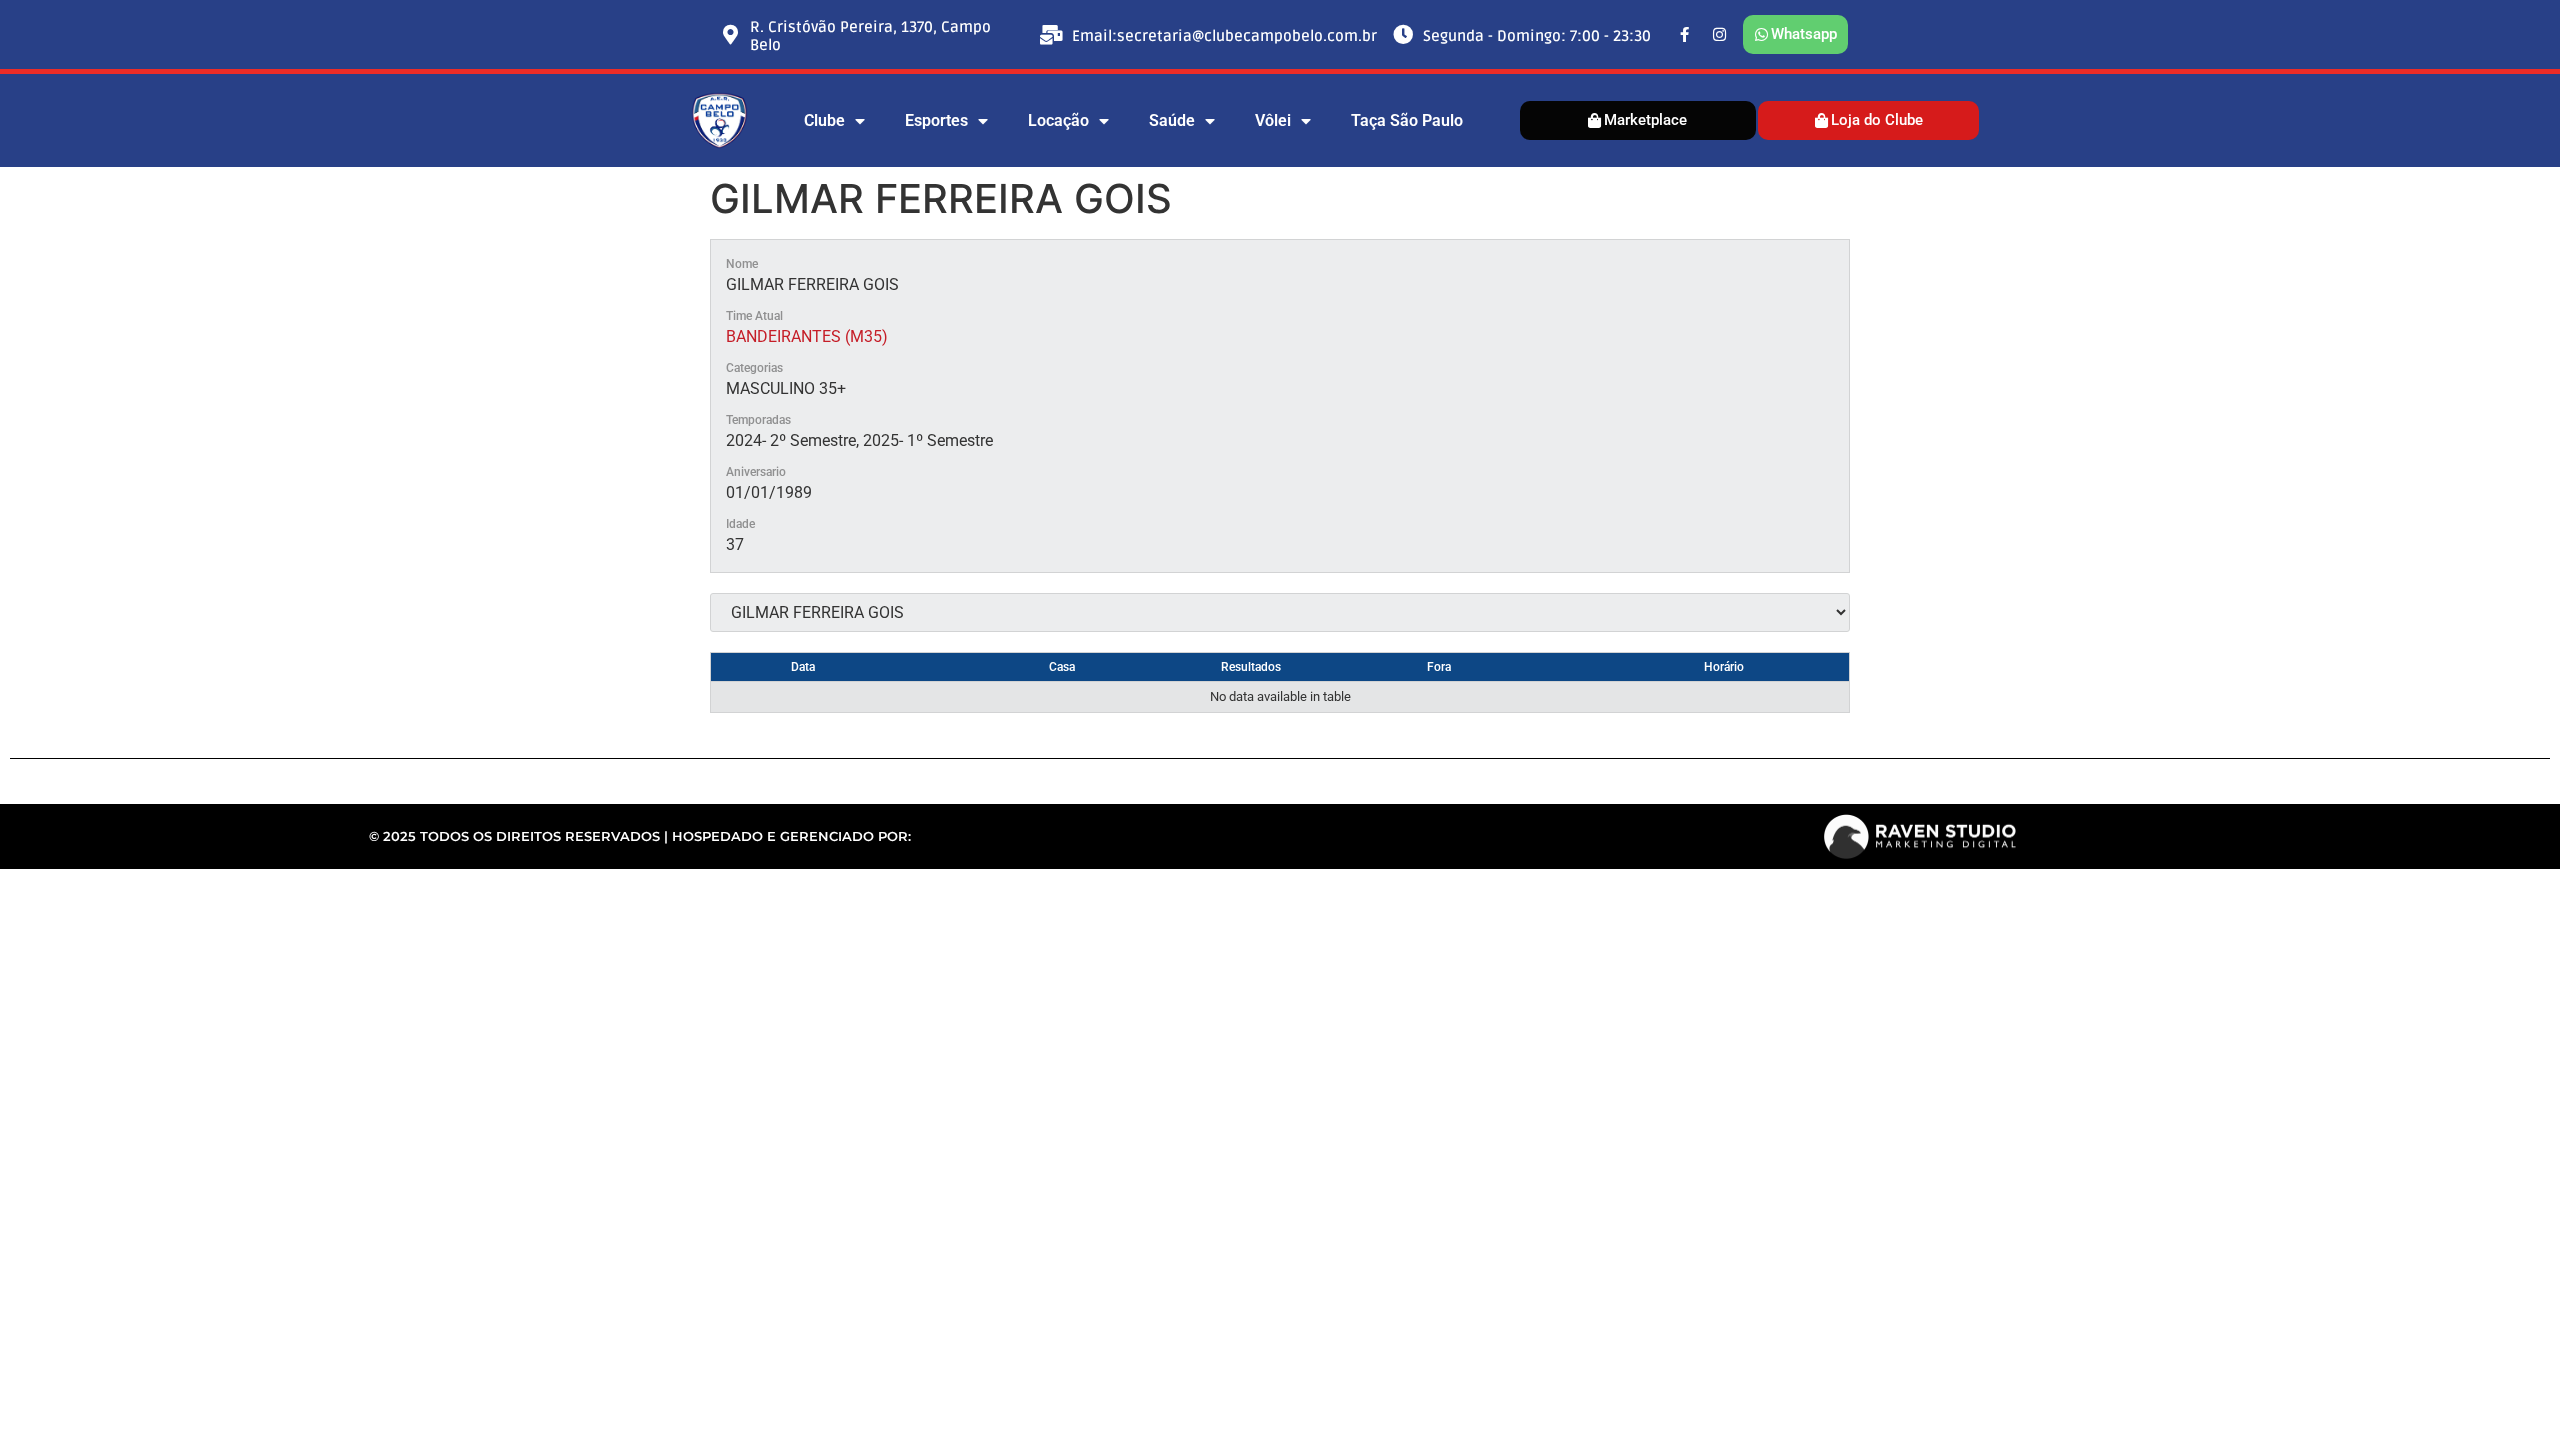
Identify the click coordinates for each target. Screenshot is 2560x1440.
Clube (824, 120)
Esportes (936, 120)
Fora (1439, 667)
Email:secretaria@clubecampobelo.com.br (1224, 36)
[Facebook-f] (1685, 35)
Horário (1724, 667)
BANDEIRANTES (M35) (807, 336)
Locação (1058, 120)
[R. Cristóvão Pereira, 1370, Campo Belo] (730, 35)
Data (803, 667)
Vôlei (1273, 120)
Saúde (1172, 120)
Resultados (1251, 667)
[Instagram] (1720, 35)
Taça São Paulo (1407, 120)
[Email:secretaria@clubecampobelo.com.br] (1052, 35)
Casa (1062, 667)
